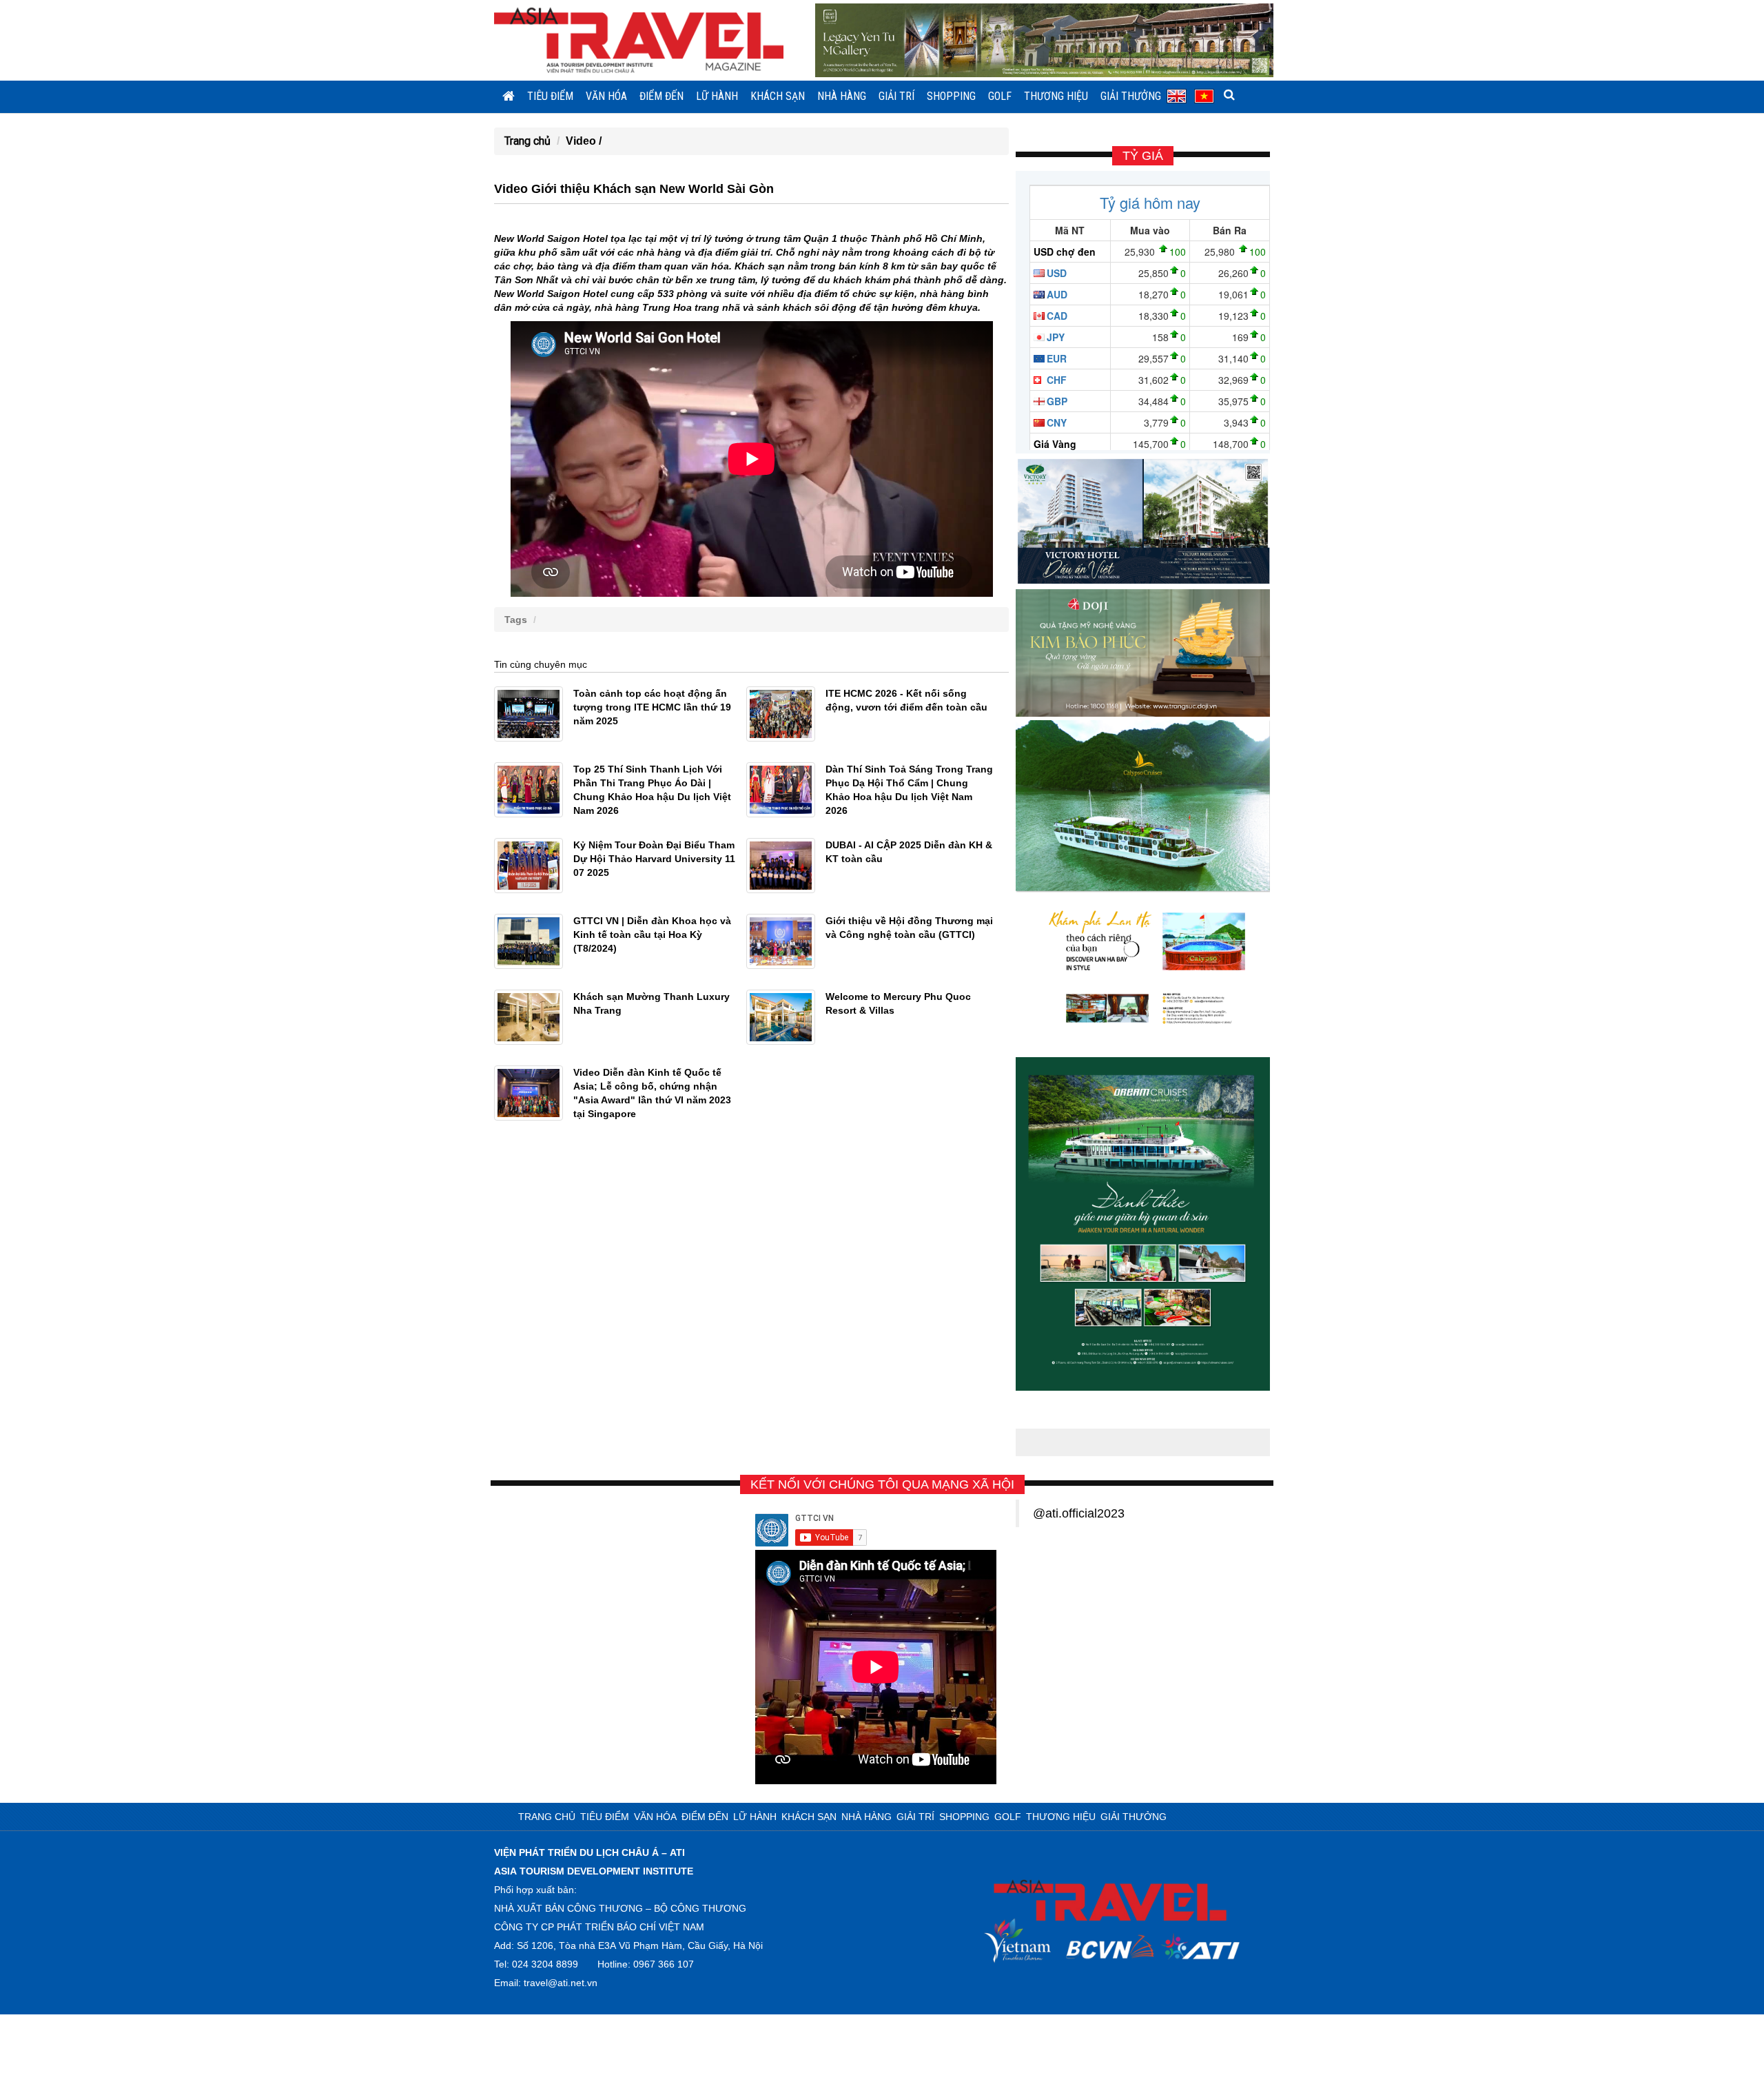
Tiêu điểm (550, 96)
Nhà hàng (842, 96)
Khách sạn (778, 96)
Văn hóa (606, 96)
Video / (584, 141)
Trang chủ (527, 141)
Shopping (951, 96)
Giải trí (896, 96)
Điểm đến (661, 96)
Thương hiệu (1056, 96)
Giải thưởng (1131, 96)
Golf (1000, 96)
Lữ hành (717, 96)
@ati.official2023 (1079, 1513)
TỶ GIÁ (1143, 156)
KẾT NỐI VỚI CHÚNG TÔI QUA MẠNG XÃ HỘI (882, 1484)
